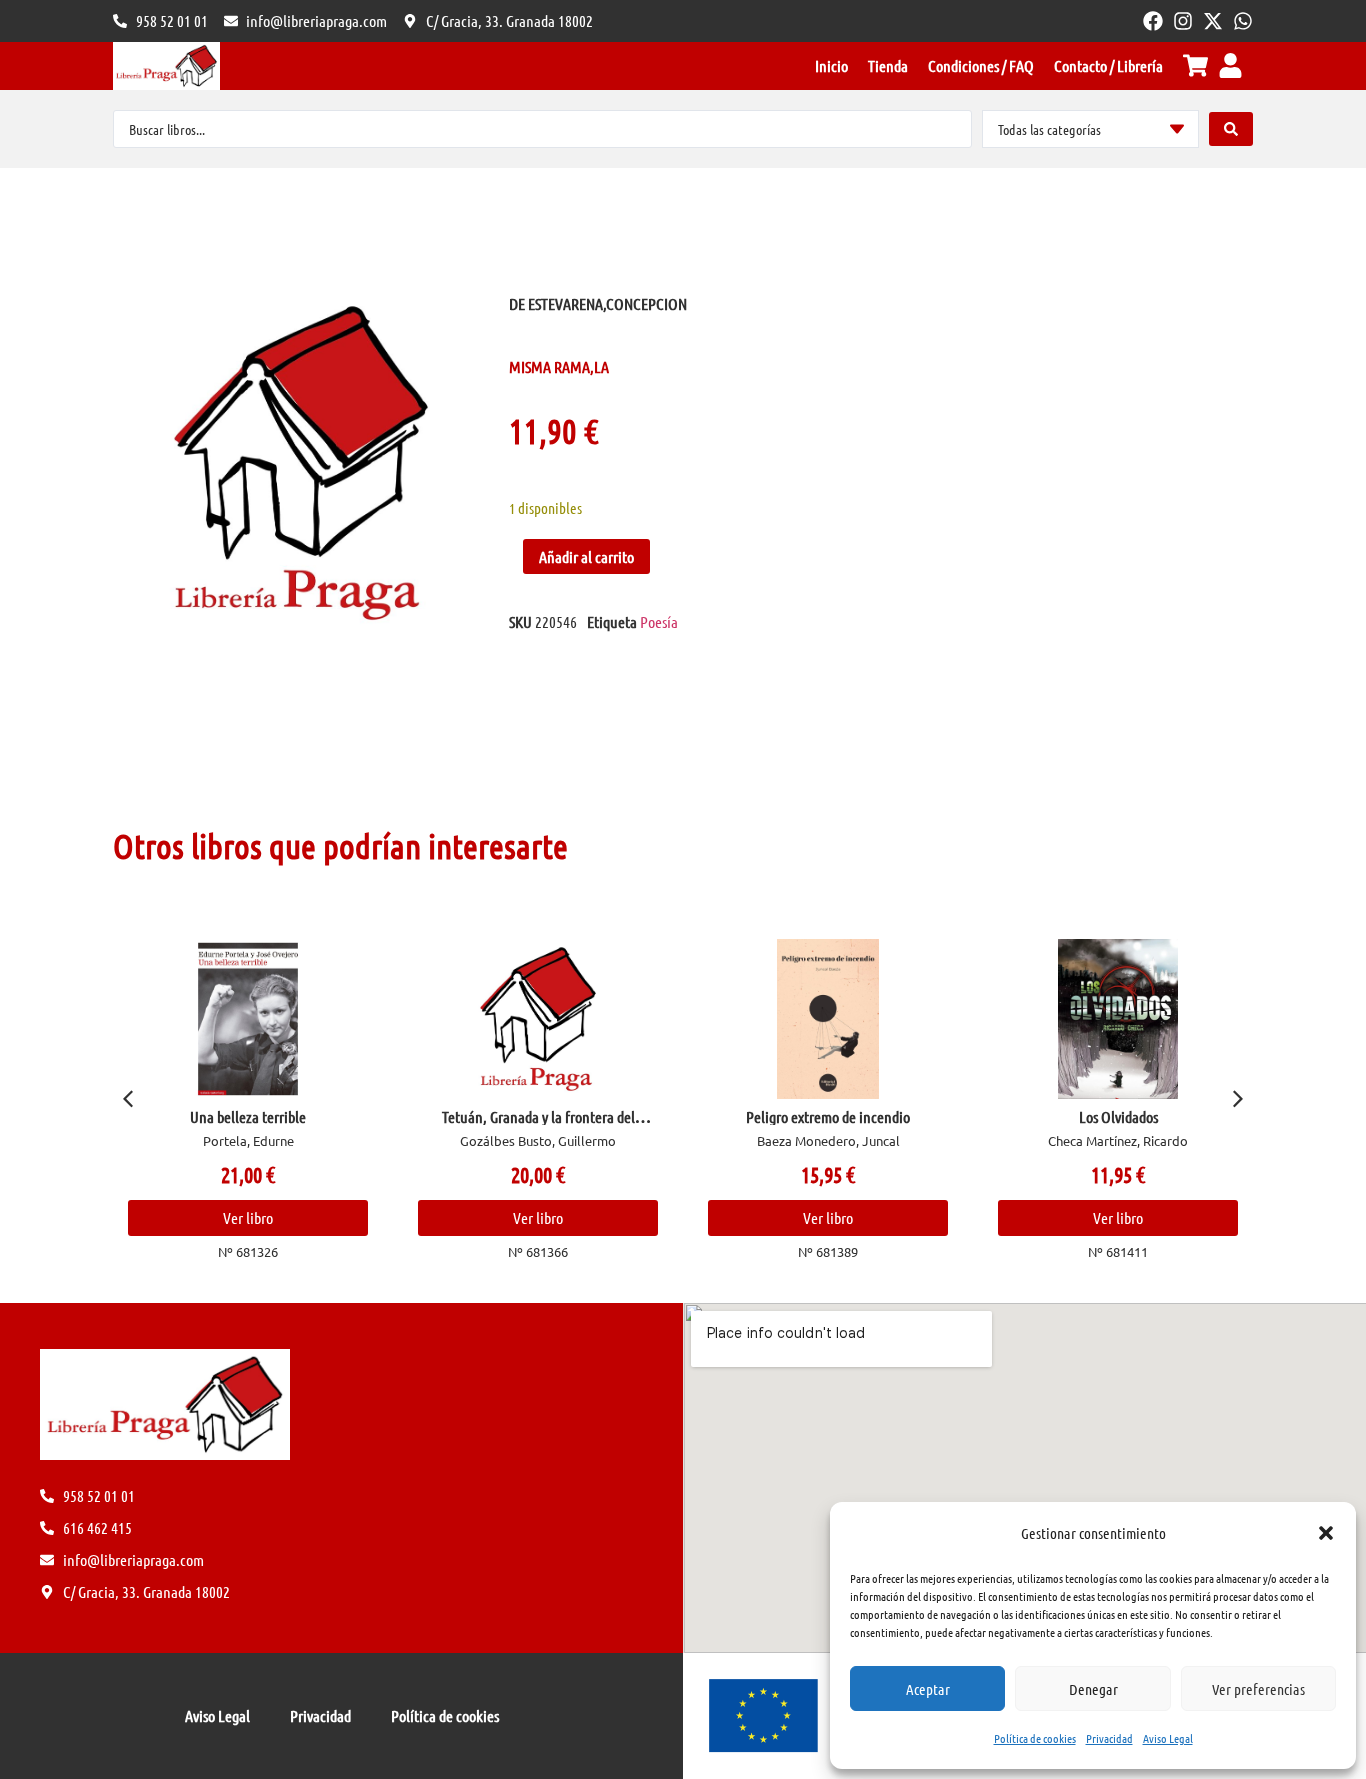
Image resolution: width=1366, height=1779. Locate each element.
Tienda (888, 65)
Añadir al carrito (586, 556)
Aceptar (928, 1689)
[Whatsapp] (1243, 21)
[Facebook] (1153, 21)
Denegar (1093, 1689)
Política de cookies (1035, 1738)
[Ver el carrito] (1195, 65)
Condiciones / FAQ (981, 65)
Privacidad (1109, 1738)
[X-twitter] (1213, 21)
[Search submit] (1231, 129)
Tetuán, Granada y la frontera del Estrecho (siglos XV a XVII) (538, 1124)
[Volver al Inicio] (166, 66)
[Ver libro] (248, 1019)
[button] (1326, 1533)
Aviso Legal (1168, 1738)
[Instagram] (1183, 21)
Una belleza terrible (248, 1116)
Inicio (831, 65)
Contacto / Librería (1108, 65)
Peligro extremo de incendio (828, 1116)
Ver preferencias (1258, 1689)
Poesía (659, 621)
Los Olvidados (1118, 1116)
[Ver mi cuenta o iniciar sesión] (1230, 65)
